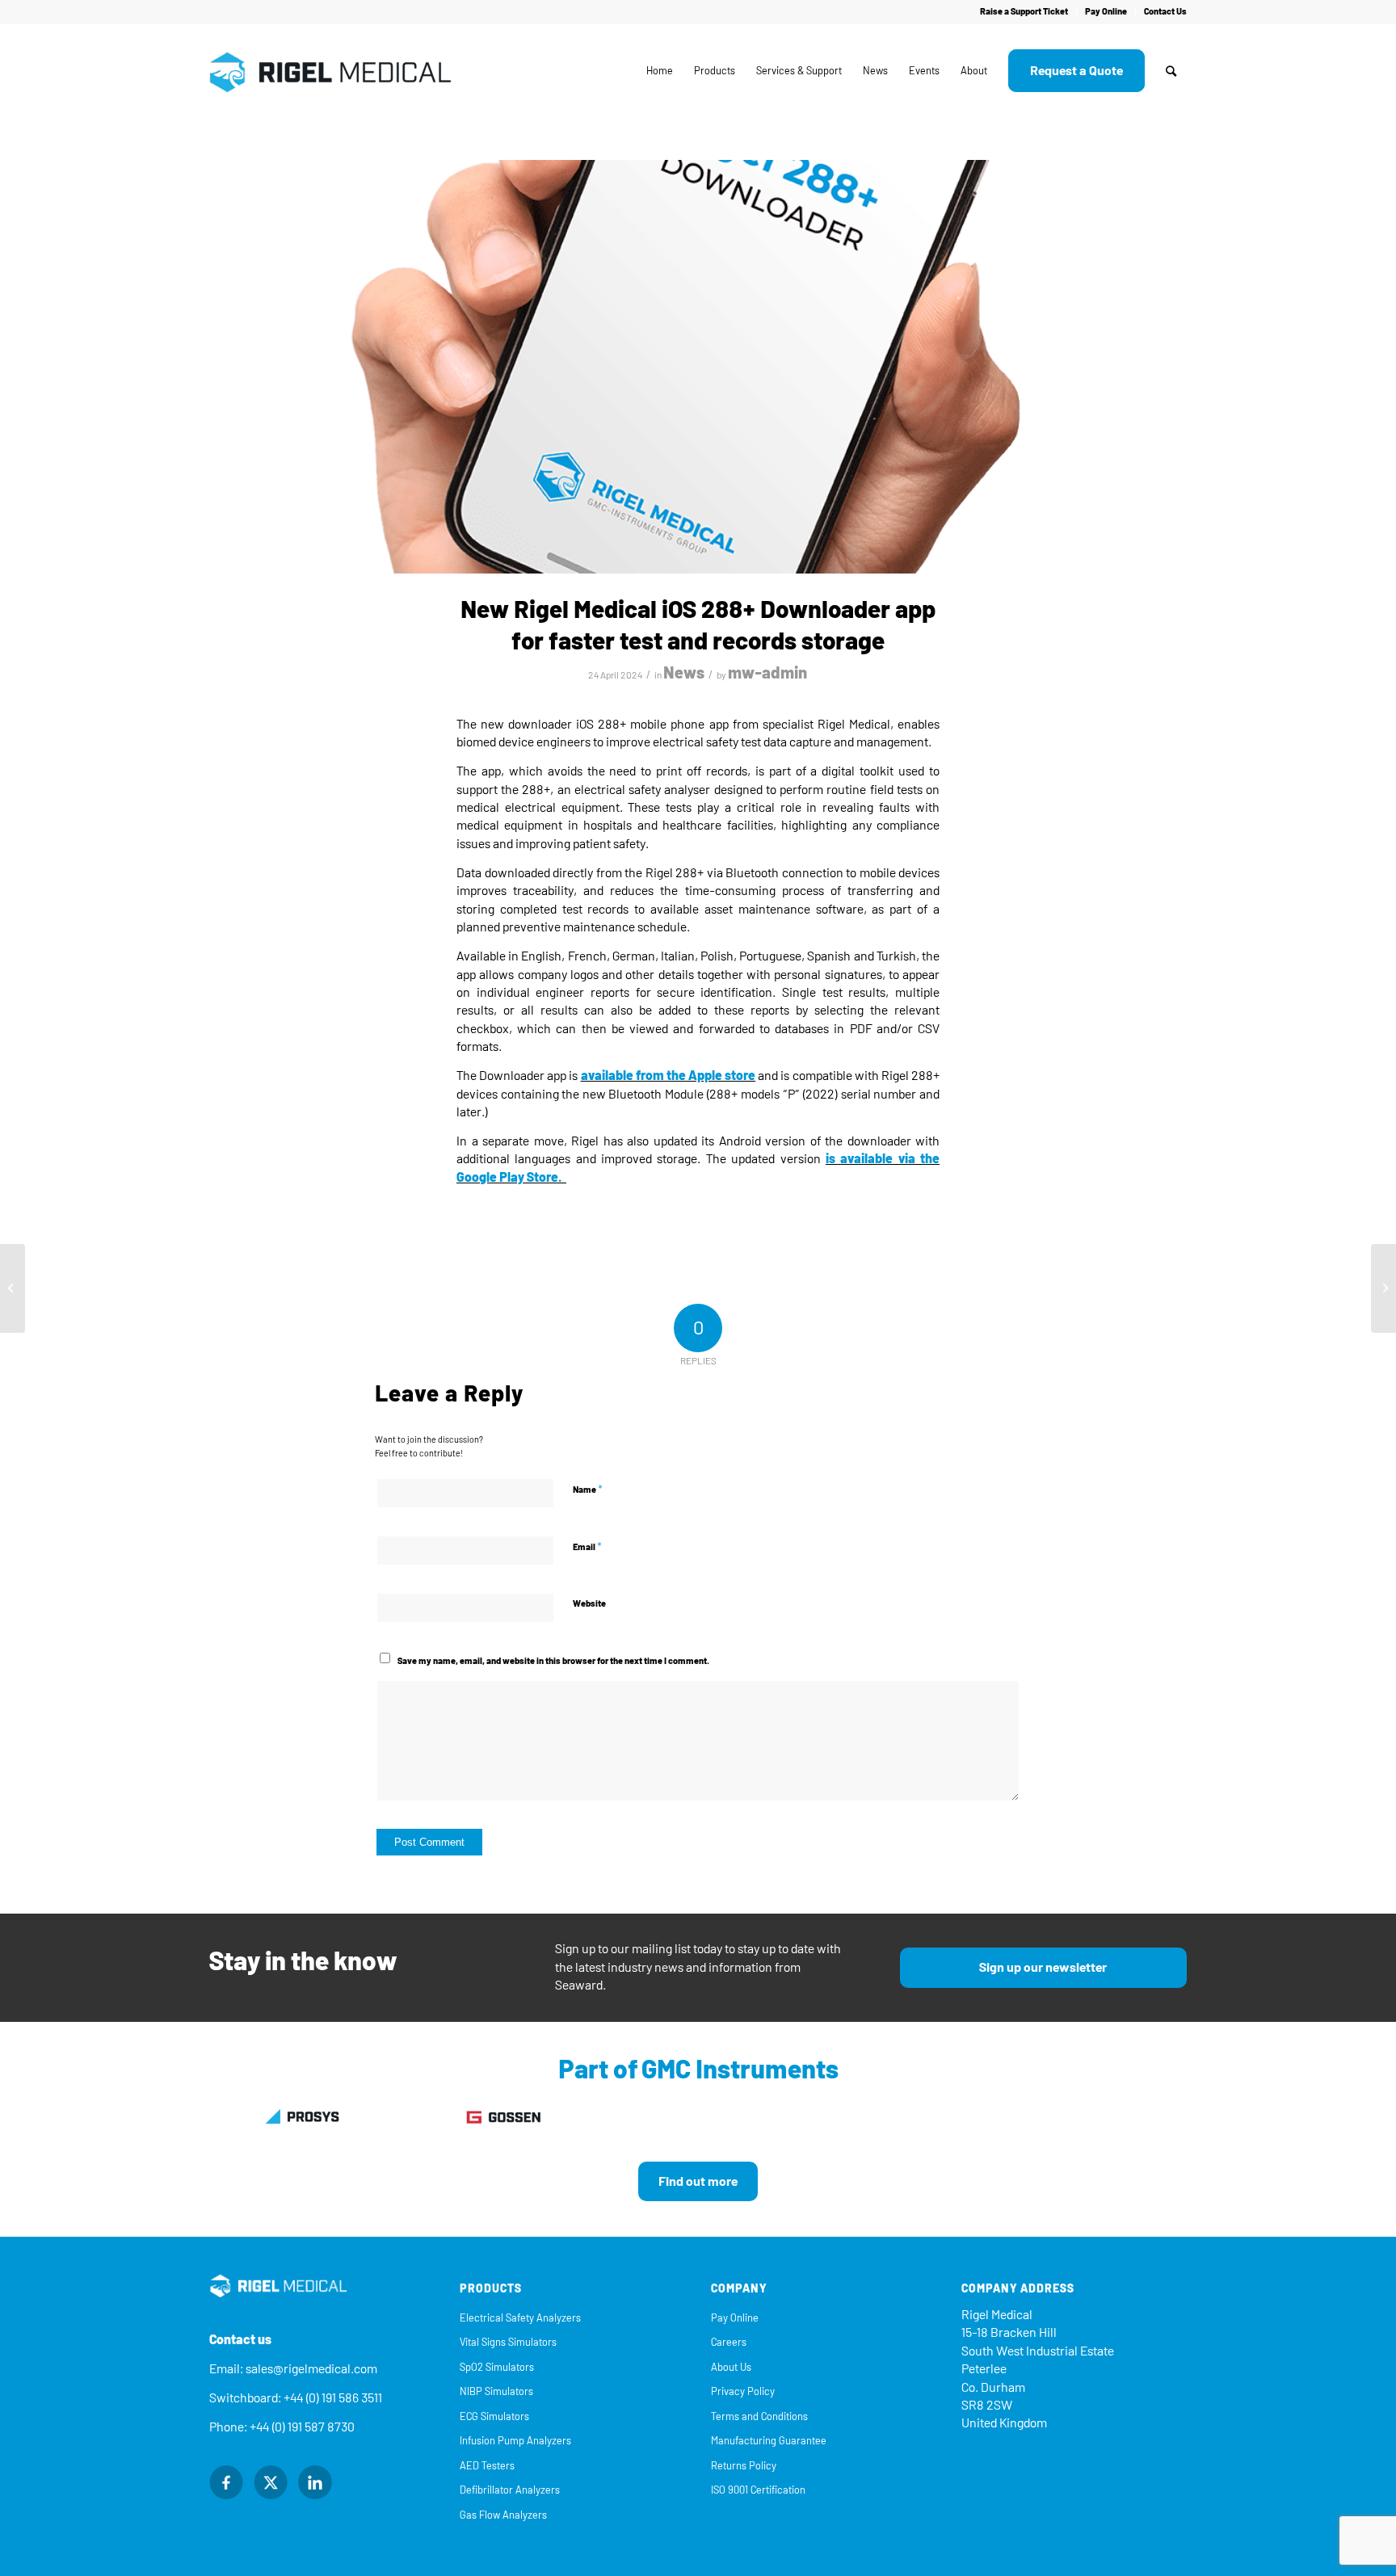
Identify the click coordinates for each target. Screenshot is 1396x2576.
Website (589, 1604)
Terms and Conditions (759, 2416)
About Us (731, 2367)
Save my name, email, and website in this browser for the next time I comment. (553, 1661)
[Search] (1171, 71)
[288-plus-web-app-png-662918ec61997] (698, 367)
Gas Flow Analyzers (503, 2515)
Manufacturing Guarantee (769, 2441)
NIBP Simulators (496, 2391)
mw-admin (768, 673)
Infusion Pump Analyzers (515, 2441)
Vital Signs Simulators (508, 2342)
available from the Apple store (669, 1076)
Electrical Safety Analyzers (520, 2318)
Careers (729, 2342)
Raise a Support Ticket (1024, 12)
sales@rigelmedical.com (311, 2369)
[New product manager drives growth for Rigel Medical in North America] (13, 1288)
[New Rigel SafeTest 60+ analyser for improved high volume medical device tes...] (1383, 1288)
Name (588, 1489)
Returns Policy (744, 2466)
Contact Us (1165, 12)
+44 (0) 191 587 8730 (302, 2427)
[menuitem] (1024, 12)
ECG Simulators (494, 2416)
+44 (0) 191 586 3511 (333, 2398)
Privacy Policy (743, 2391)
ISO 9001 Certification (758, 2490)
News (684, 673)
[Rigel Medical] (330, 71)
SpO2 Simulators (497, 2367)
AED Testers (487, 2466)
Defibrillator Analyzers (510, 2490)
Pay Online (1106, 12)
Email (587, 1546)
